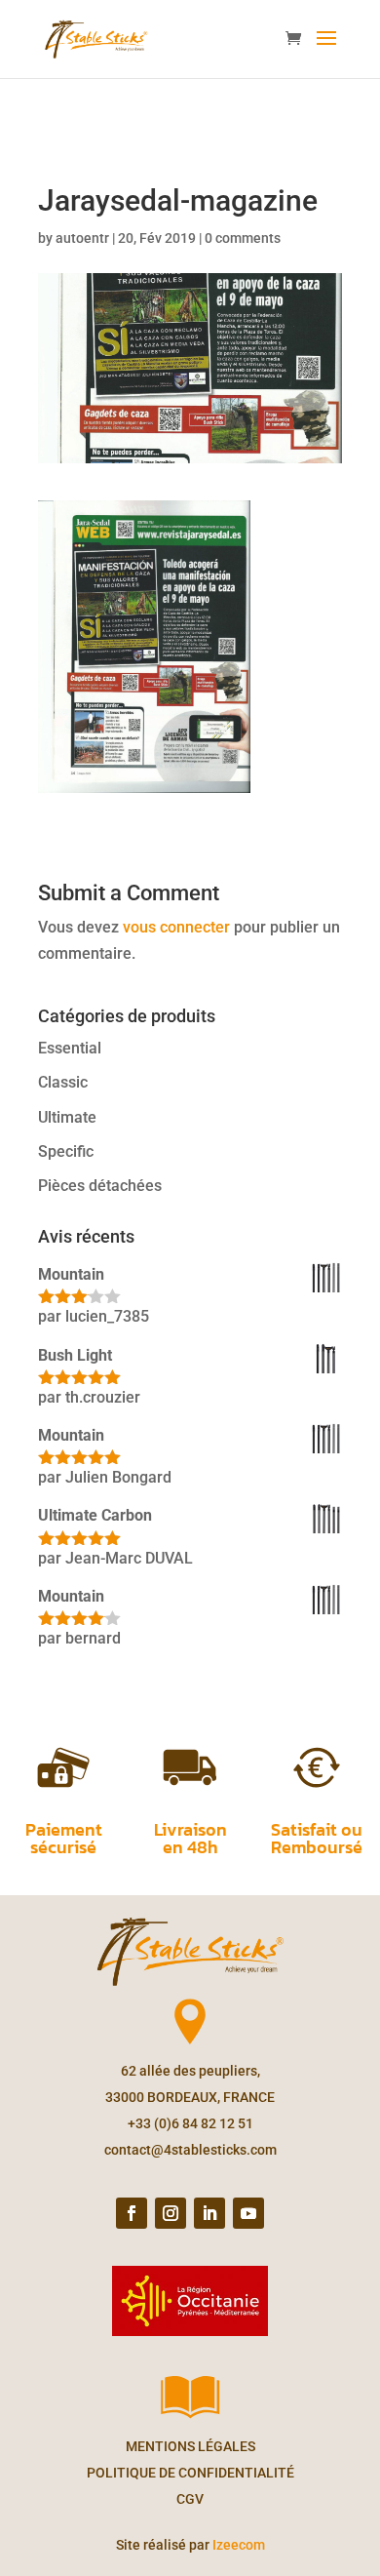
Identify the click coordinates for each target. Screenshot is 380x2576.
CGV (190, 2499)
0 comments (243, 238)
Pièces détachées (100, 1186)
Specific (66, 1151)
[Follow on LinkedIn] (209, 2213)
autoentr (82, 238)
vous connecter (176, 927)
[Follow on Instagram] (171, 2213)
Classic (63, 1082)
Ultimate (67, 1117)
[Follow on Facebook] (132, 2213)
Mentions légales (190, 2446)
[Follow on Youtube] (248, 2213)
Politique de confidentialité (190, 2473)
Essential (70, 1048)
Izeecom (239, 2545)
